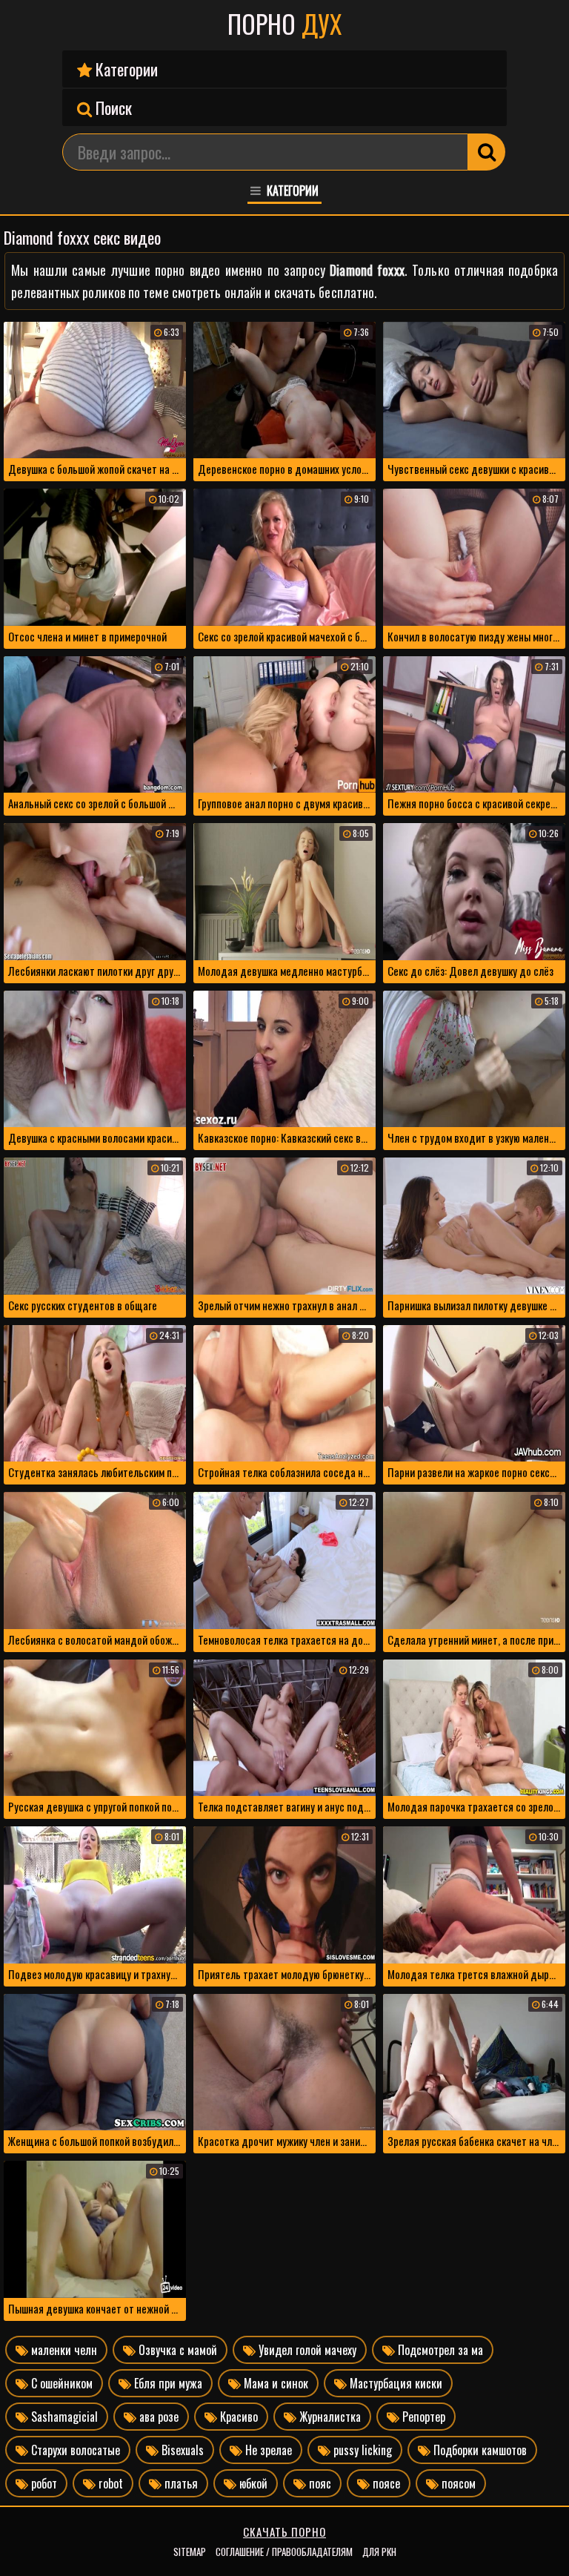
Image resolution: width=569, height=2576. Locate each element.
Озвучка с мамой (176, 2350)
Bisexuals (181, 2450)
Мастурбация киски (395, 2383)
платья (180, 2483)
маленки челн (63, 2350)
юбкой (252, 2483)
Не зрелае (267, 2450)
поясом (457, 2483)
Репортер (422, 2417)
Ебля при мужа (167, 2383)
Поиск (112, 108)
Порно (284, 24)
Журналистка (329, 2417)
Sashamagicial (63, 2417)
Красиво (237, 2417)
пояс (319, 2483)
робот (43, 2483)
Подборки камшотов (479, 2450)
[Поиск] (487, 152)
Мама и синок (274, 2383)
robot (109, 2483)
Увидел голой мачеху (306, 2350)
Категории (125, 69)
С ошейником (60, 2383)
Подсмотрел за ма (439, 2350)
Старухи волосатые (74, 2450)
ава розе (157, 2417)
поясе (385, 2483)
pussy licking (361, 2450)
